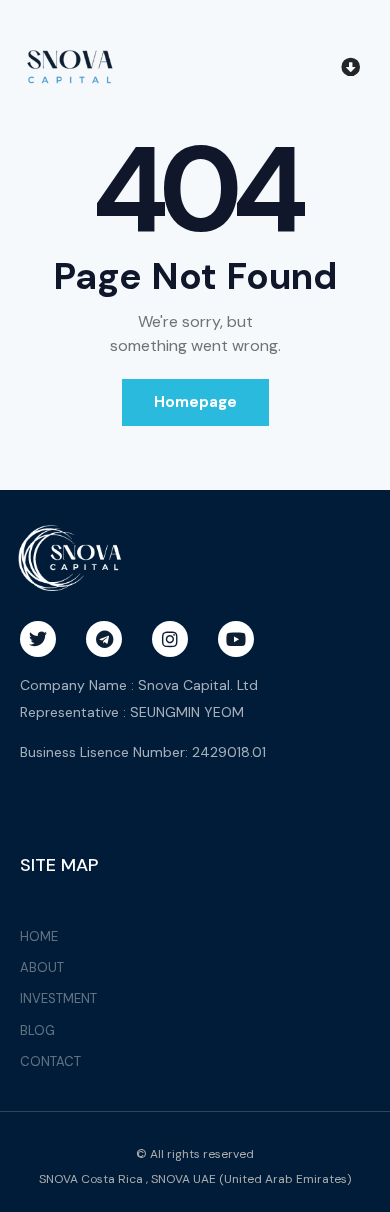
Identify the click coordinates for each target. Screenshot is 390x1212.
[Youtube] (236, 639)
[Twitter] (38, 639)
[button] (350, 66)
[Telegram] (104, 639)
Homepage (195, 402)
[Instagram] (170, 639)
